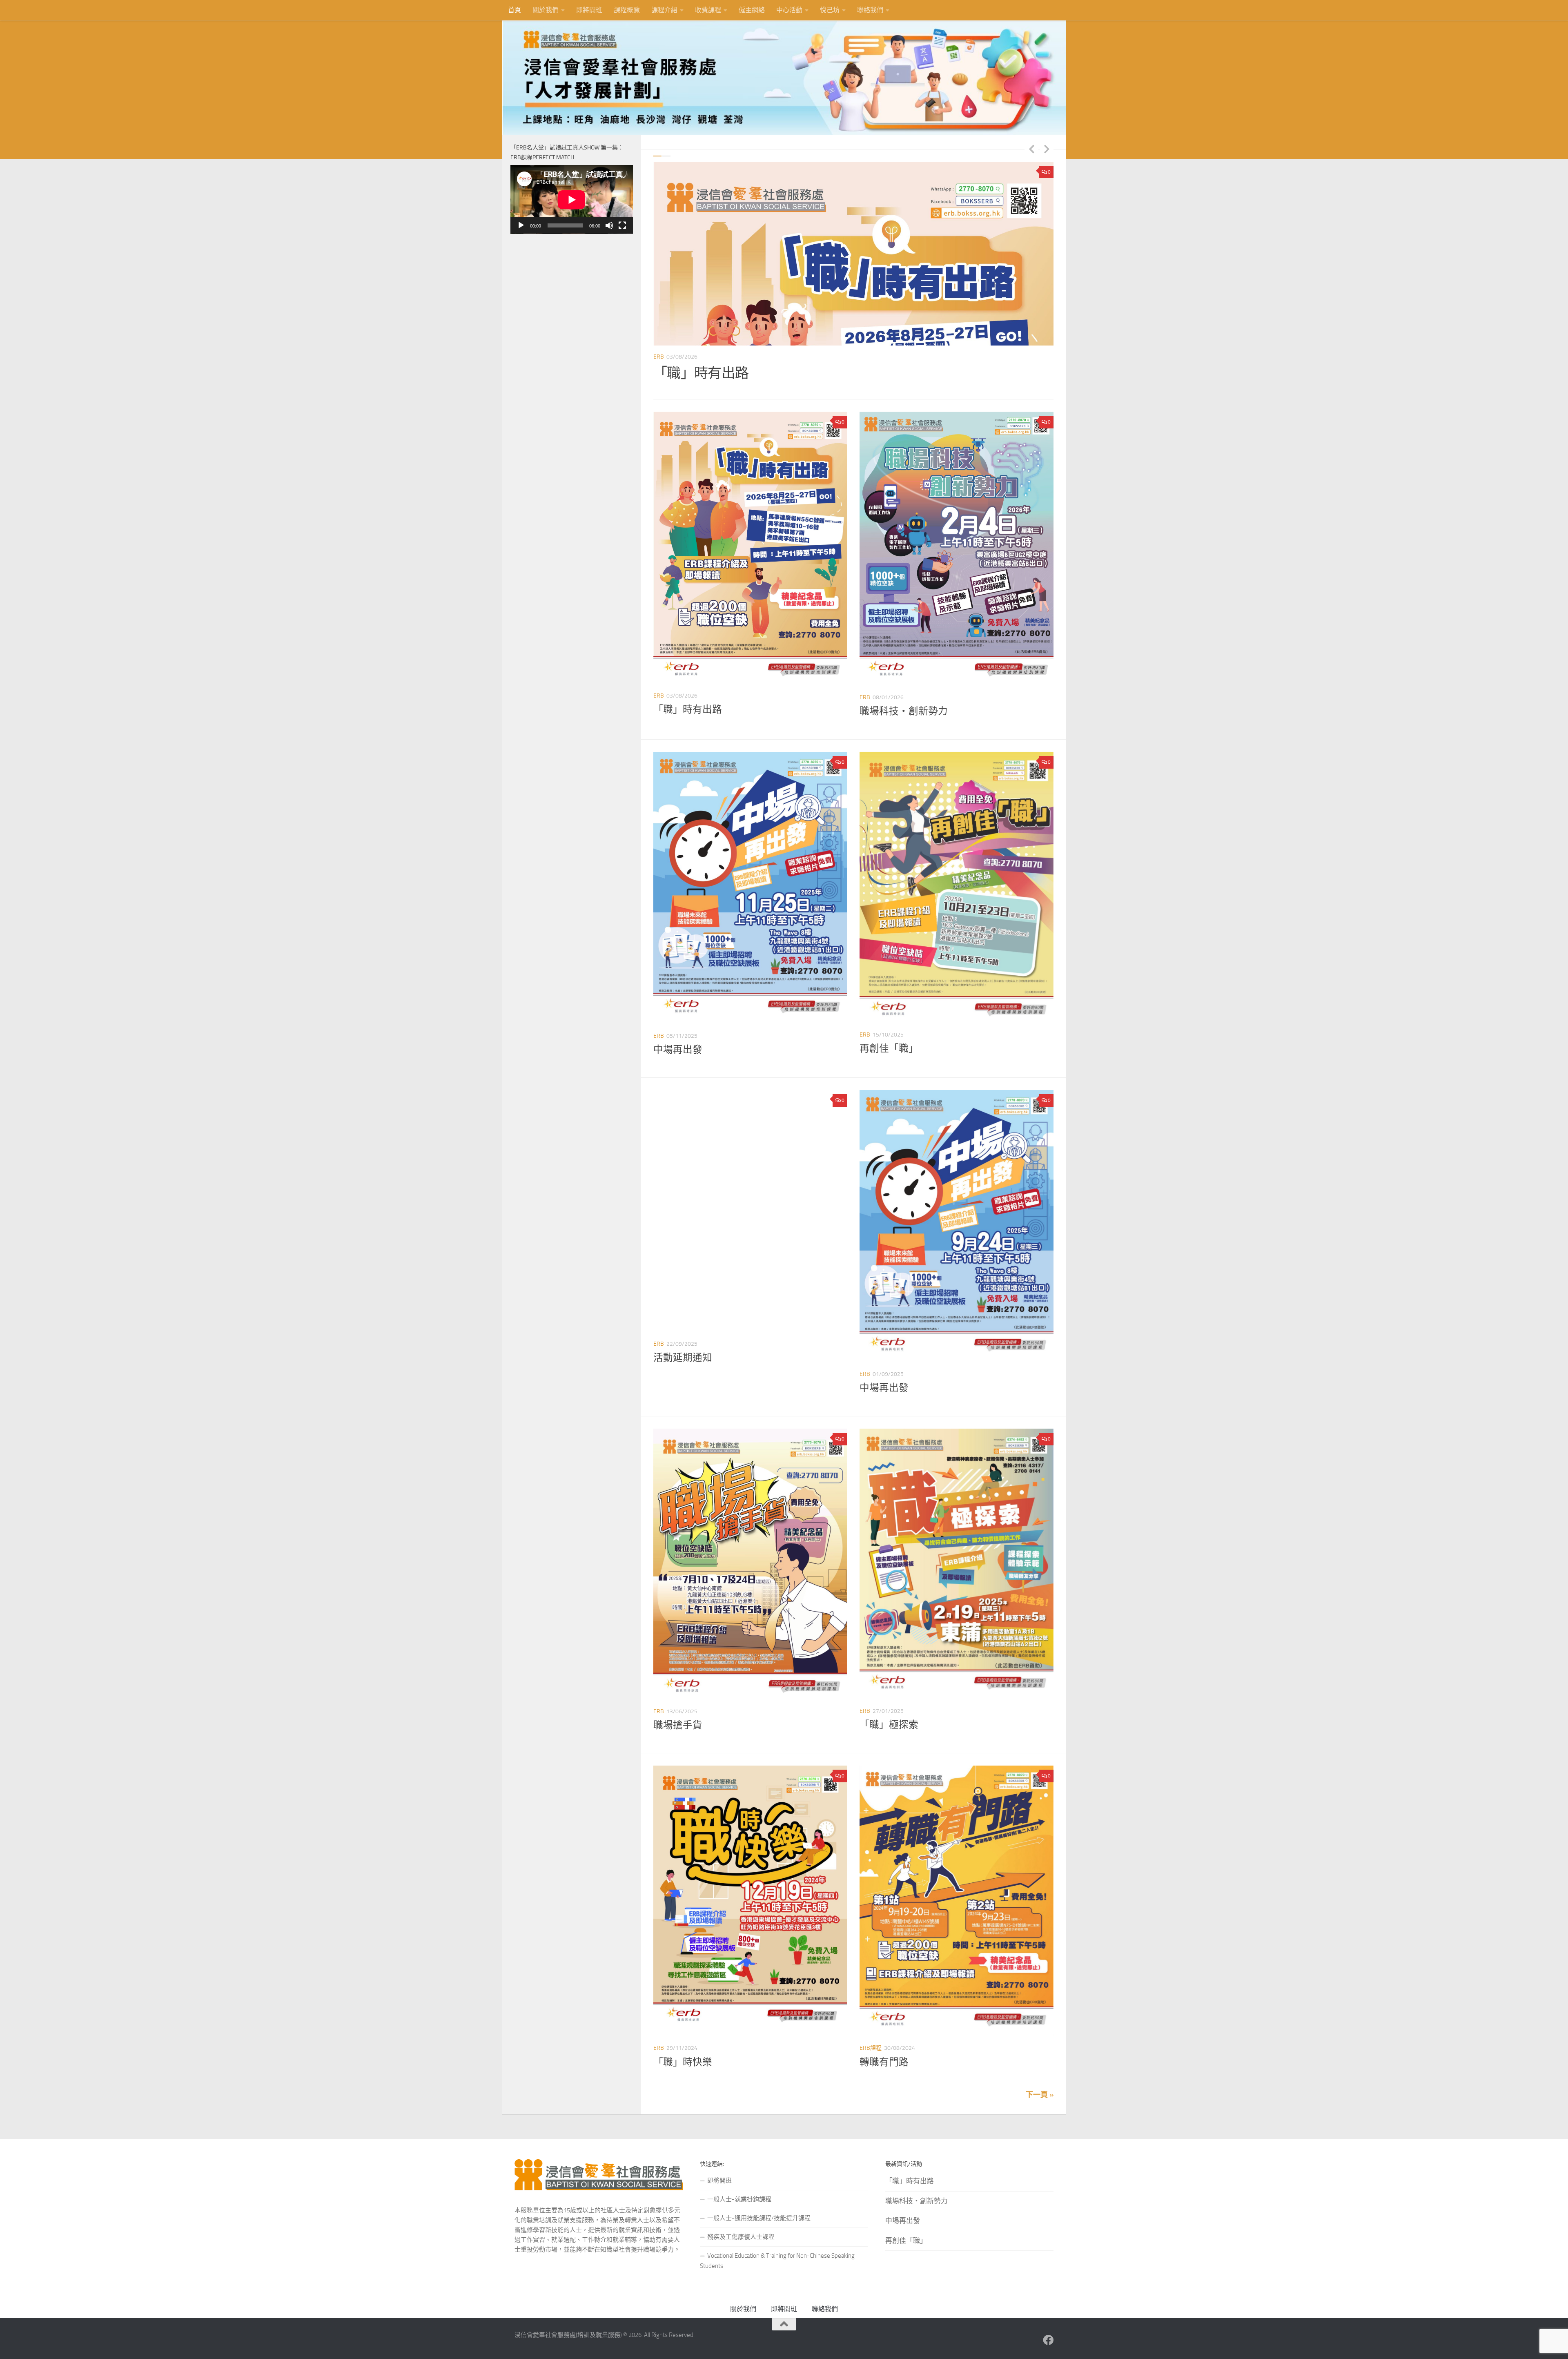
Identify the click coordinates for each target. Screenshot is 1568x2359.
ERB (659, 357)
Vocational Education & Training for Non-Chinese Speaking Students (777, 2261)
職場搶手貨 (678, 1725)
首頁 (514, 10)
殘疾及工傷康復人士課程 (741, 2237)
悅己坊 (830, 10)
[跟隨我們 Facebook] (1048, 2340)
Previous (1031, 149)
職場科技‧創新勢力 (715, 373)
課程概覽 (627, 10)
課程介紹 (664, 10)
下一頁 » (1040, 2095)
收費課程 (708, 10)
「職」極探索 (889, 1725)
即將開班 (589, 10)
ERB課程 (871, 2048)
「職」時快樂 (683, 2062)
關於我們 (546, 10)
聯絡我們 (870, 10)
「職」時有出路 (688, 709)
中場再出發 (678, 1050)
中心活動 (789, 10)
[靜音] (609, 225)
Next (1047, 149)
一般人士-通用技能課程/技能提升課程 (759, 2218)
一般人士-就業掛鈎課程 (739, 2199)
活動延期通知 (683, 1358)
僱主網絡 (752, 10)
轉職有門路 (884, 2062)
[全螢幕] (622, 225)
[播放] (521, 225)
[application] (572, 200)
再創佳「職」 (889, 1048)
